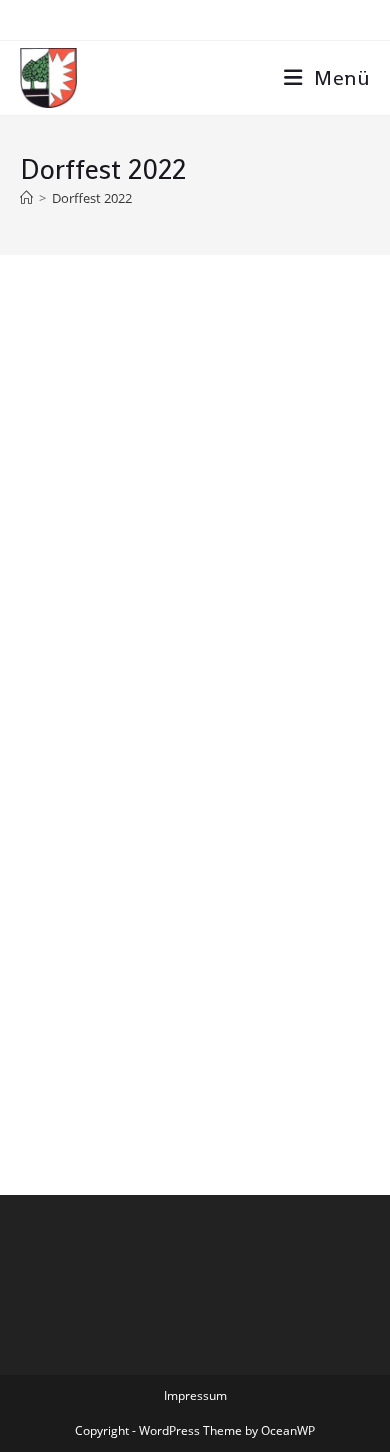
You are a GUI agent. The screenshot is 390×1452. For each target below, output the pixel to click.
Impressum (195, 1395)
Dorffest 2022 (92, 198)
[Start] (26, 198)
